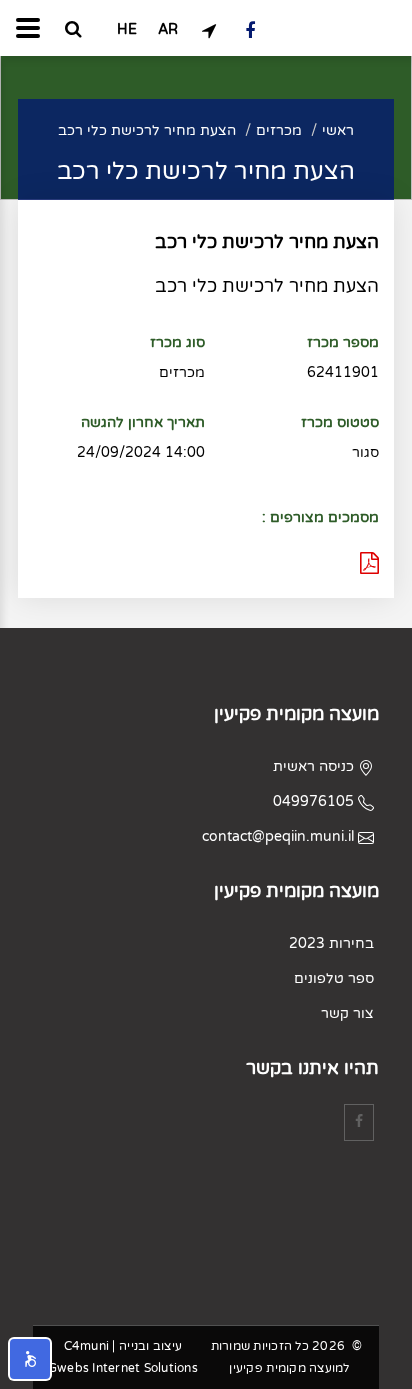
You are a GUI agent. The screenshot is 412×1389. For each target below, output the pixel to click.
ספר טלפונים (334, 978)
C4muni (87, 1346)
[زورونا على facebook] (250, 30)
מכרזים (279, 130)
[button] (30, 1359)
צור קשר (347, 1013)
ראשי (338, 130)
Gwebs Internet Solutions (123, 1368)
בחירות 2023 (331, 943)
